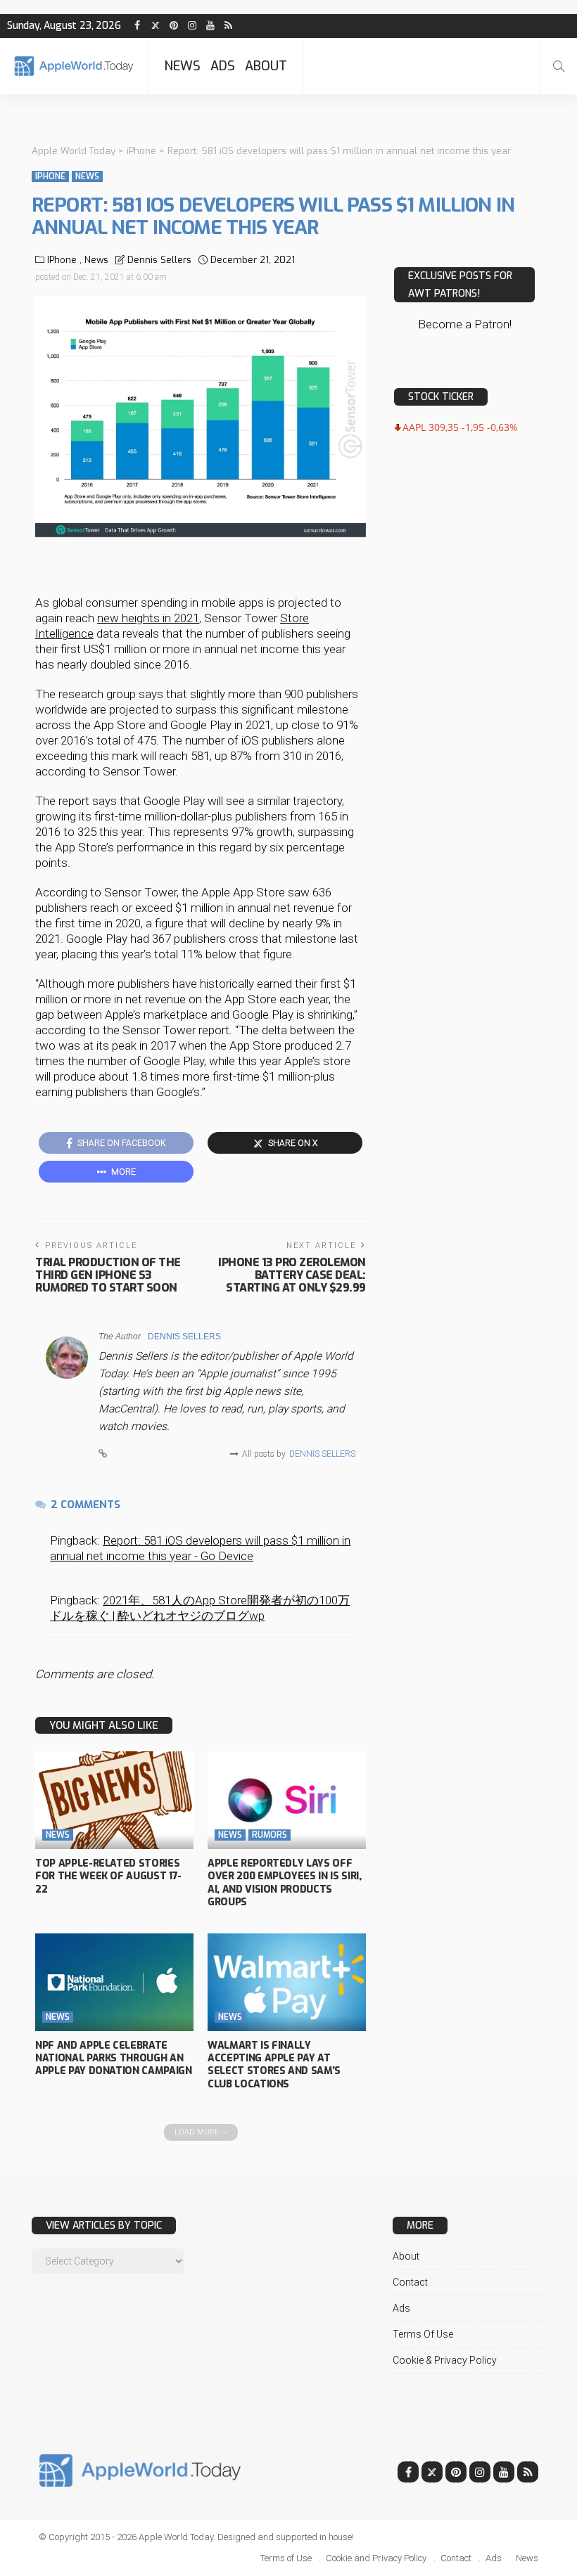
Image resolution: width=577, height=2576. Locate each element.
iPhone (50, 176)
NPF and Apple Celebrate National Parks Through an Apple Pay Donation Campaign (114, 2058)
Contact (410, 2282)
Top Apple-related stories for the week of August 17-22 (108, 1876)
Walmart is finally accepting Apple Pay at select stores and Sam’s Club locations (274, 2065)
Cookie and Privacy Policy (376, 2558)
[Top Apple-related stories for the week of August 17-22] (114, 1800)
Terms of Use (423, 2334)
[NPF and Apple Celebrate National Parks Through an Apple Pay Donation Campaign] (114, 1982)
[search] (559, 66)
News (182, 66)
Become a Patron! (465, 324)
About (266, 66)
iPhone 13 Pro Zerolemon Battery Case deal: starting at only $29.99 (292, 1275)
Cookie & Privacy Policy (445, 2360)
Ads (223, 66)
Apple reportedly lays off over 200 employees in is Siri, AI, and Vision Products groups (285, 1883)
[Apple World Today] (74, 66)
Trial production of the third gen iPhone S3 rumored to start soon (108, 1275)
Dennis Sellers (159, 260)
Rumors (270, 1835)
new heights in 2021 (148, 618)
